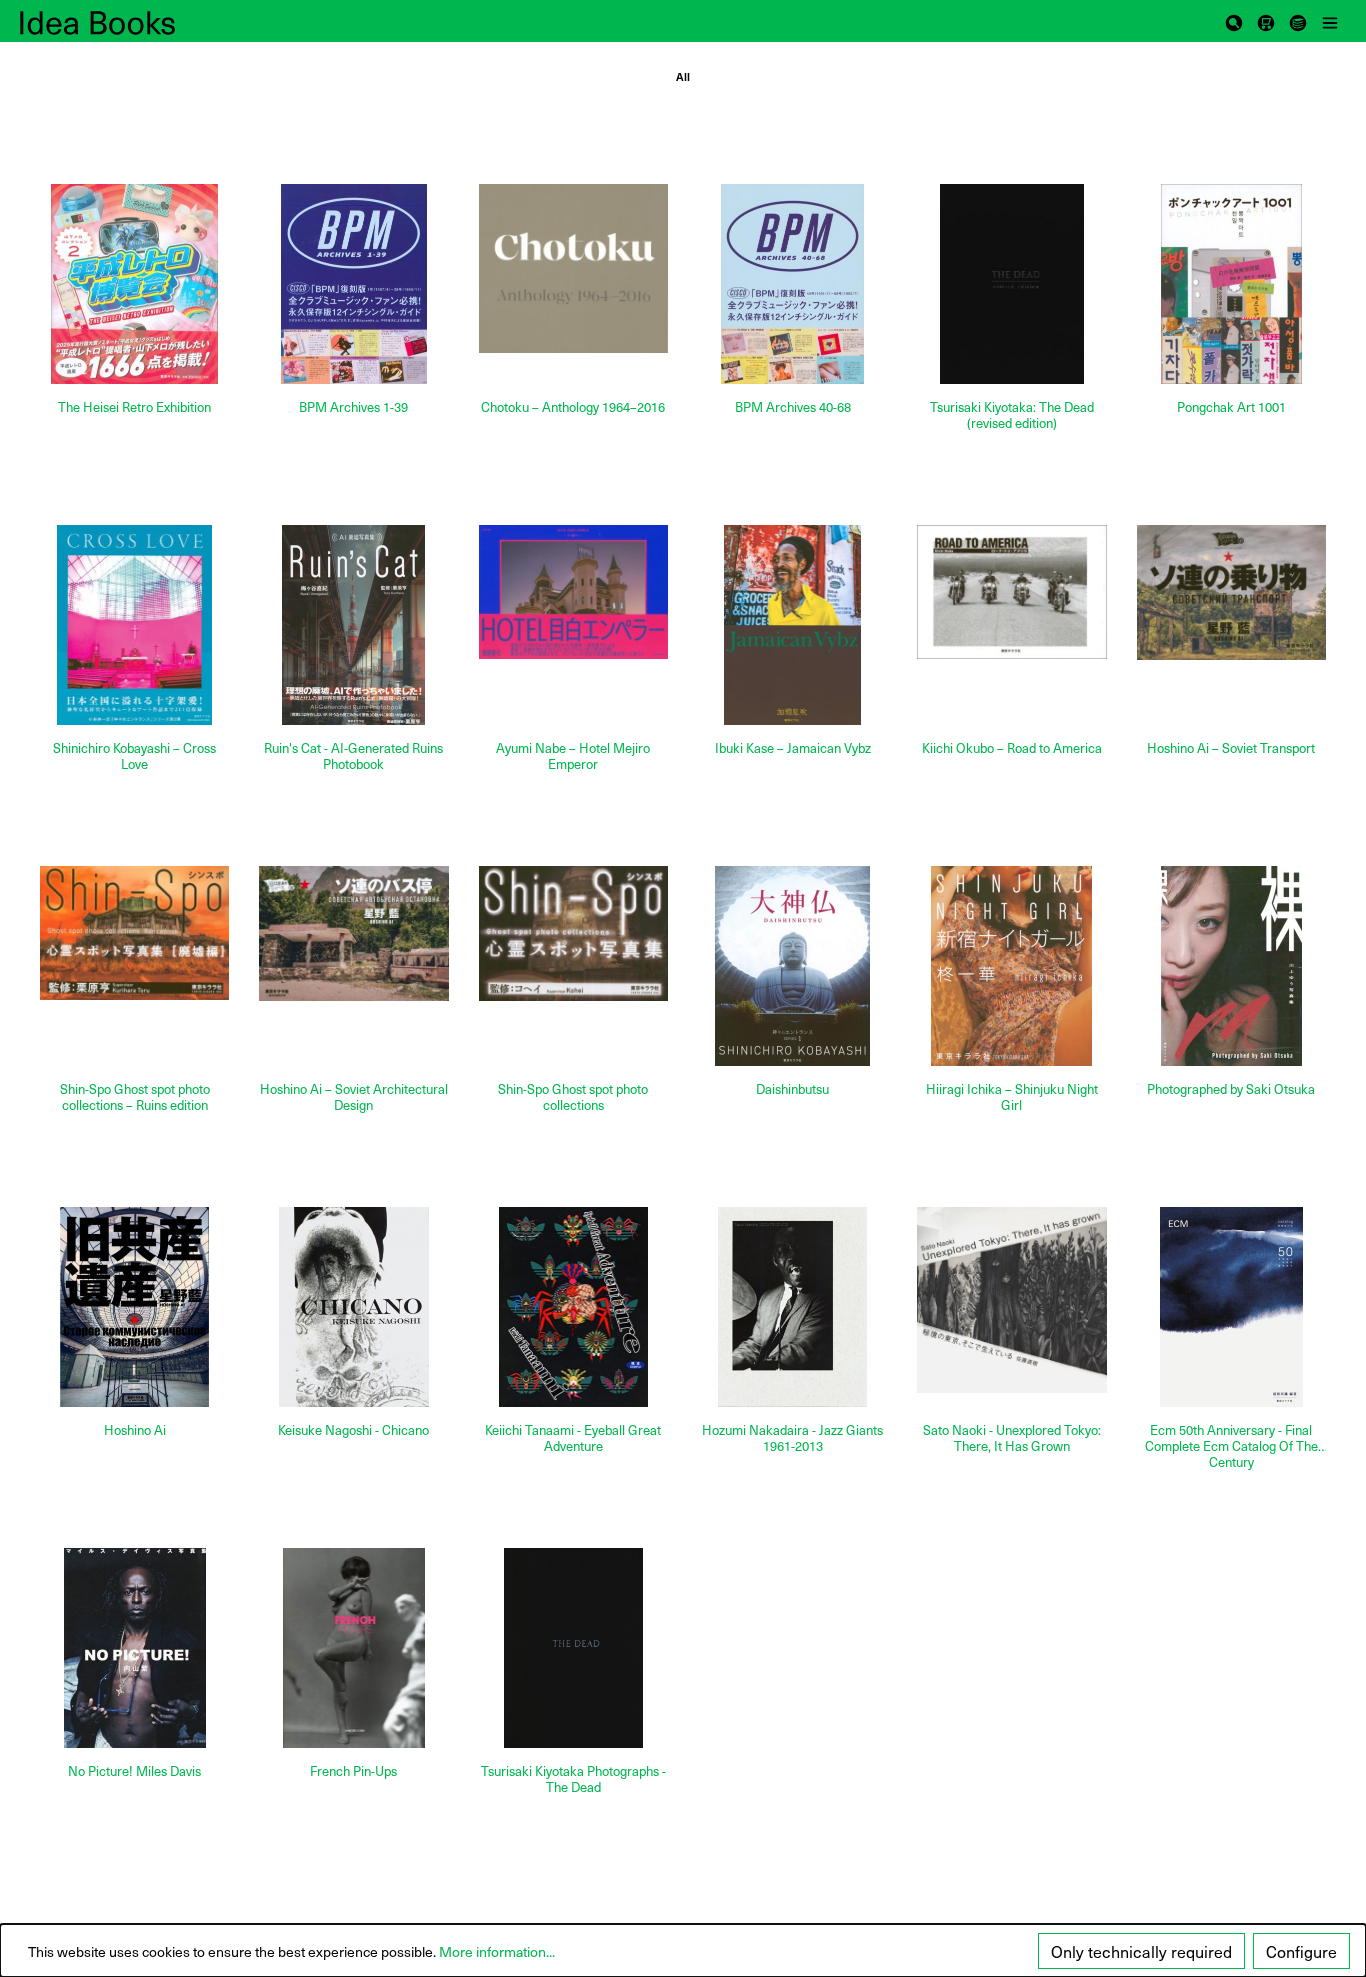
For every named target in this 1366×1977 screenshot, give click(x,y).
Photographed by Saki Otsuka (1231, 1089)
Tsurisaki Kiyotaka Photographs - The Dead (573, 1779)
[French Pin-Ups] (353, 1648)
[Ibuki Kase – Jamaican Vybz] (792, 625)
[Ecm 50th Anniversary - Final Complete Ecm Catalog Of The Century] (1231, 1307)
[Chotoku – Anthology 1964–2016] (573, 268)
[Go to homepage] (120, 21)
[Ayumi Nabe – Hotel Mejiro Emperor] (573, 592)
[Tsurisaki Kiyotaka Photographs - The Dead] (573, 1648)
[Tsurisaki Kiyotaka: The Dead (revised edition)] (1011, 284)
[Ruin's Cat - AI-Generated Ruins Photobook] (353, 625)
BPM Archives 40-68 (793, 407)
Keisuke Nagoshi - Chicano (353, 1430)
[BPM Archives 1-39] (353, 284)
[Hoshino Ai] (134, 1307)
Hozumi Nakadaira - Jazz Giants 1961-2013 (792, 1438)
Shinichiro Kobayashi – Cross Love (134, 756)
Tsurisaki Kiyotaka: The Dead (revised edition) (1012, 415)
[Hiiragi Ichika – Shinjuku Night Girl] (1011, 966)
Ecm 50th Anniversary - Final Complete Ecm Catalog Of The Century (1231, 1446)
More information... (497, 1951)
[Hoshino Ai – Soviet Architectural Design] (353, 933)
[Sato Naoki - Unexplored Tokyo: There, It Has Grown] (1011, 1300)
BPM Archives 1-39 (353, 407)
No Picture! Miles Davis (134, 1771)
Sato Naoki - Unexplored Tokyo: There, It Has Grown (1012, 1438)
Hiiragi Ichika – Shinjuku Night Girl (1012, 1097)
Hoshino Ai (135, 1430)
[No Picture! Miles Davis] (134, 1648)
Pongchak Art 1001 (1231, 407)
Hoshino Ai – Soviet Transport (1231, 748)
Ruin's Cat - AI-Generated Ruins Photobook (353, 756)
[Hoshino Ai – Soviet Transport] (1231, 592)
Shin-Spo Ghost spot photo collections (573, 1097)
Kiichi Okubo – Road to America (1012, 748)
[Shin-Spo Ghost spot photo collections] (573, 933)
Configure (1301, 1951)
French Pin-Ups (353, 1771)
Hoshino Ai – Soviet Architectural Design (354, 1097)
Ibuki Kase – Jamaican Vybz (793, 748)
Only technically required (1141, 1951)
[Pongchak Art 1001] (1231, 284)
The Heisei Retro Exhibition (134, 407)
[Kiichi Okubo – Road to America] (1011, 592)
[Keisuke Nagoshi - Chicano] (353, 1307)
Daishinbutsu (792, 1089)
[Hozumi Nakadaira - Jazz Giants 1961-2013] (792, 1307)
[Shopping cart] (1266, 21)
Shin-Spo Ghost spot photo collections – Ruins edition (135, 1097)
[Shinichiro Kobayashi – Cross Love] (134, 625)
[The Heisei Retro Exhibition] (134, 284)
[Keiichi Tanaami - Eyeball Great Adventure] (573, 1307)
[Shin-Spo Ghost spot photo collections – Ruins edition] (134, 933)
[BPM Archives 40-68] (792, 284)
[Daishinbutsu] (792, 966)
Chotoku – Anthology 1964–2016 (573, 407)
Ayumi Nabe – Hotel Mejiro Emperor (573, 756)
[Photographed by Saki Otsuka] (1231, 966)
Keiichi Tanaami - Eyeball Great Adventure (573, 1438)
